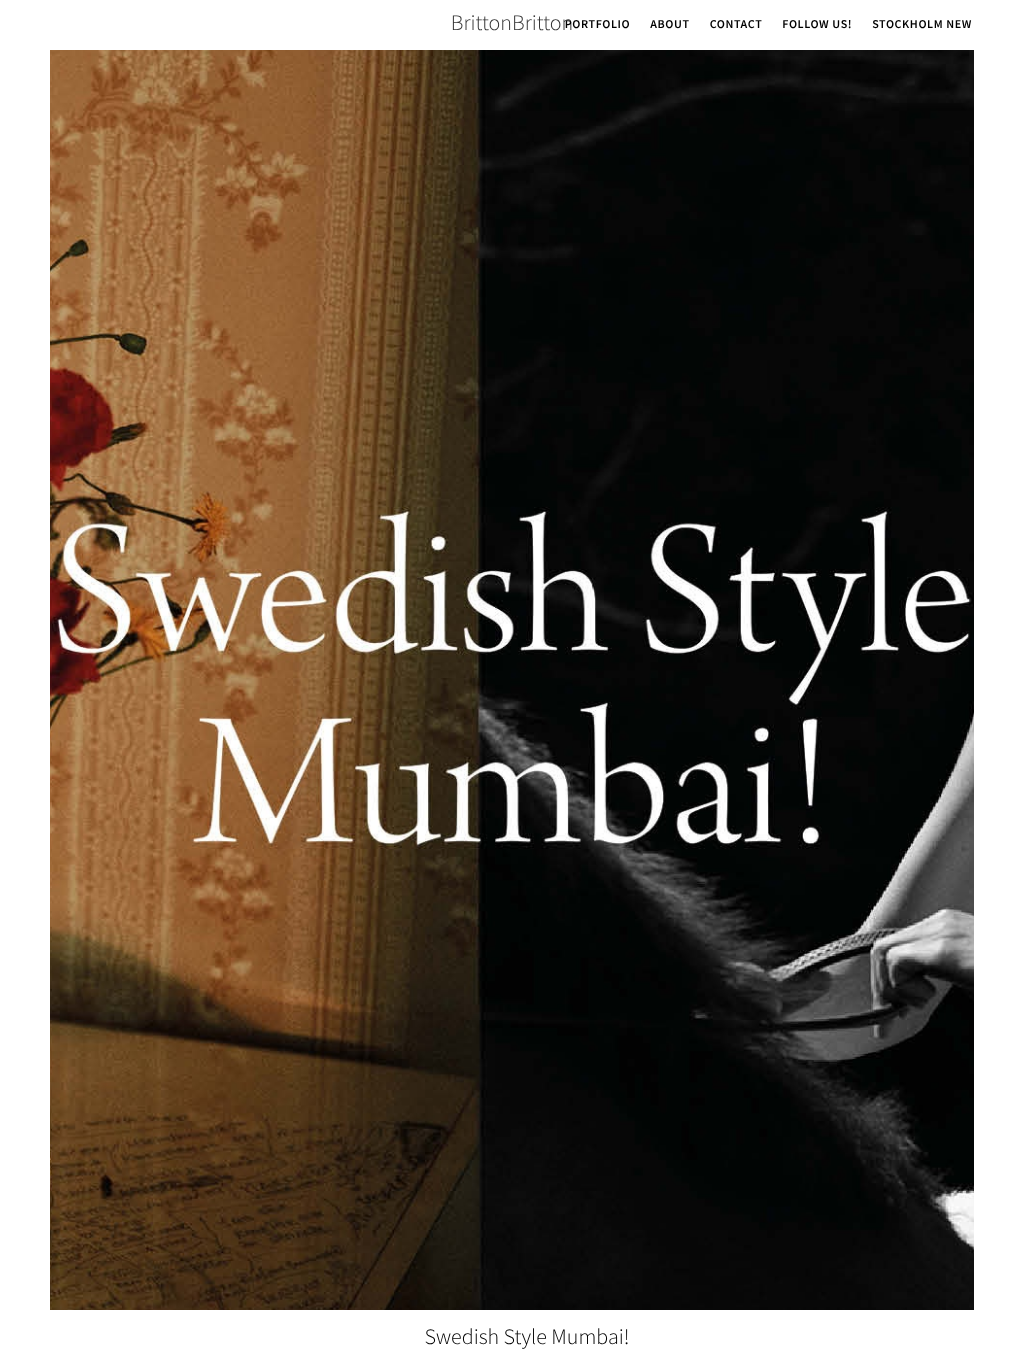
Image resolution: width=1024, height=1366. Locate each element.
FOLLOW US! (817, 24)
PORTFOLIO (598, 24)
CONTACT (736, 24)
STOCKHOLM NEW (922, 24)
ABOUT (669, 24)
